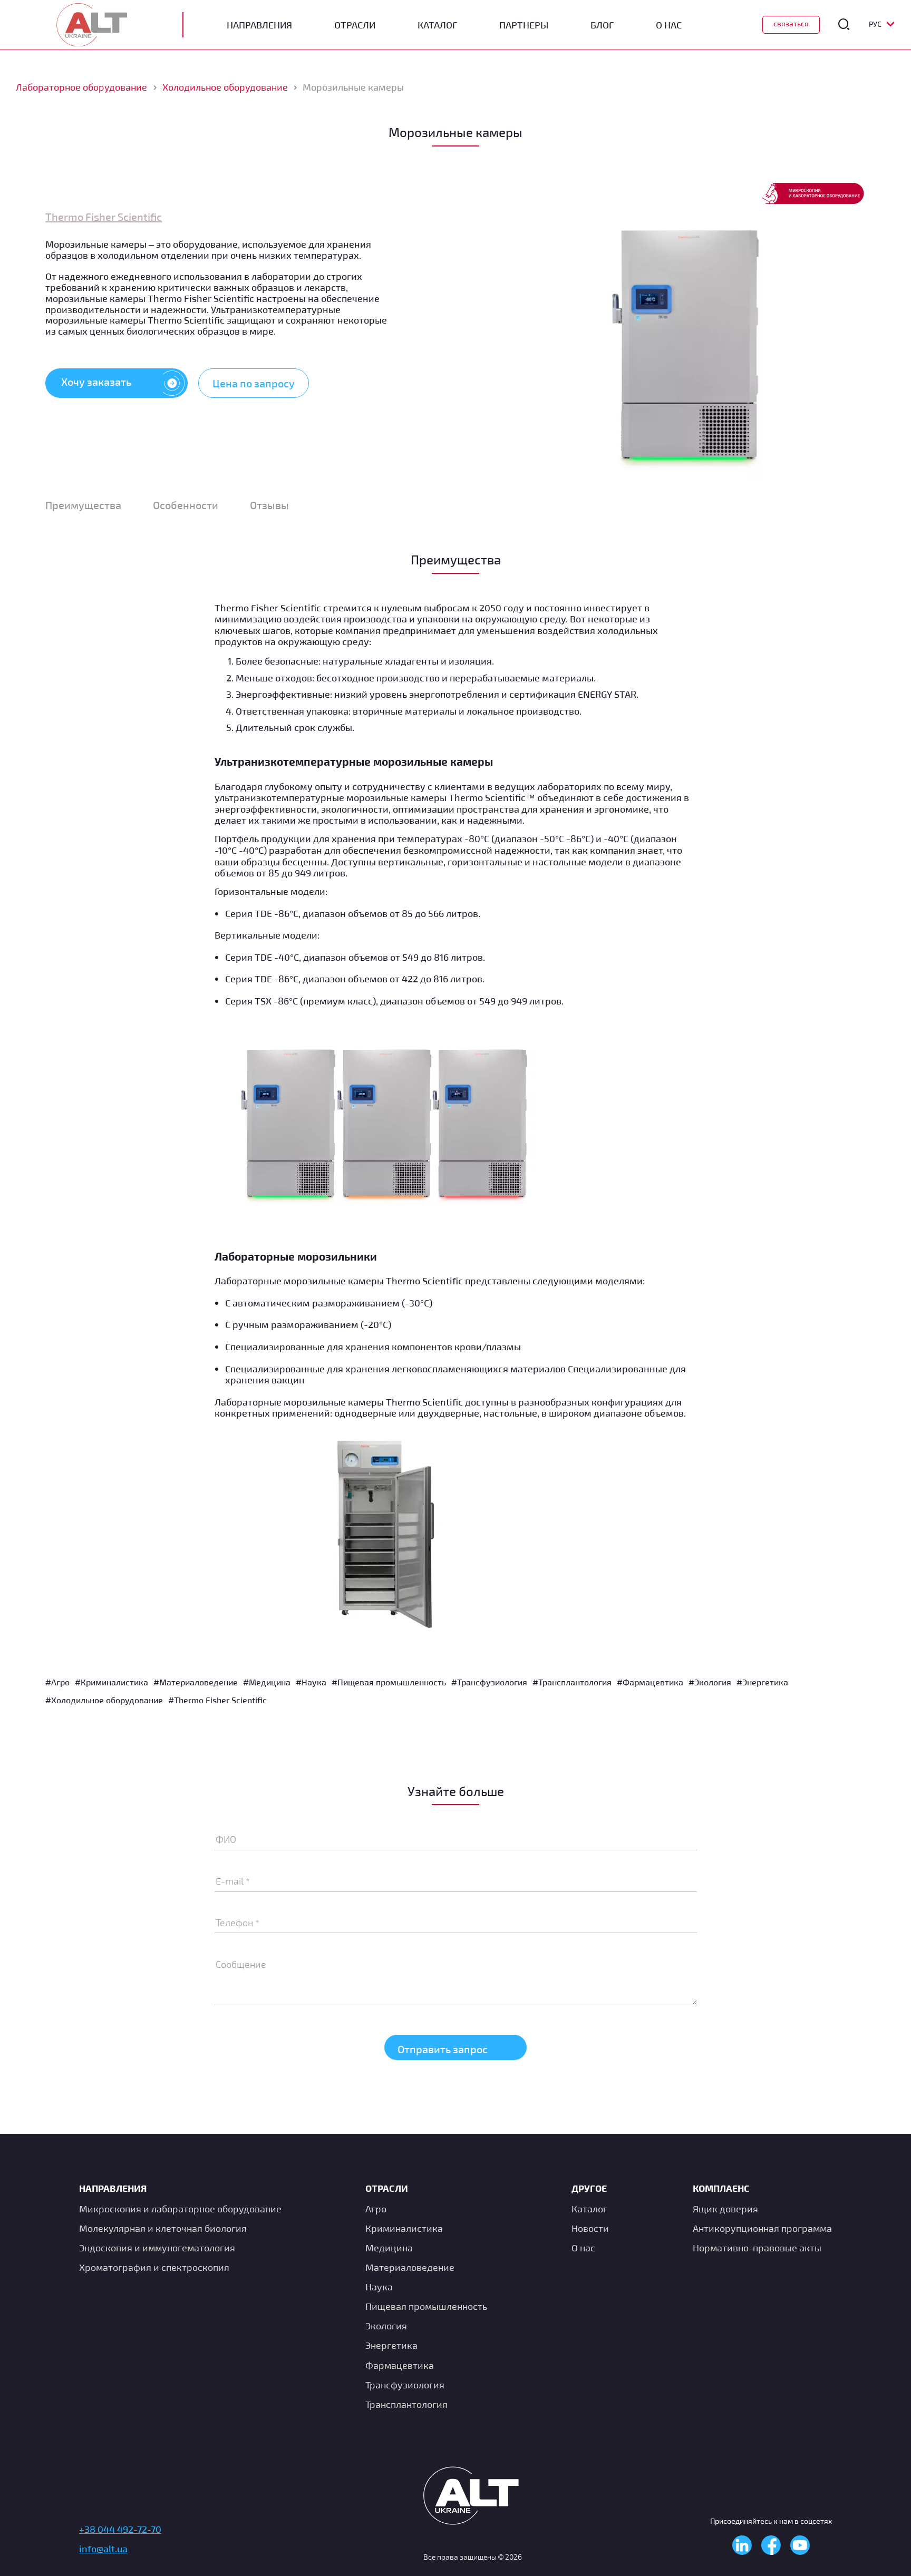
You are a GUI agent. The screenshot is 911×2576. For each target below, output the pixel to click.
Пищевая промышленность (426, 2306)
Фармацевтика (400, 2365)
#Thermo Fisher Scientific (217, 1700)
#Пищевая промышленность (389, 1682)
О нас (583, 2248)
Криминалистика (404, 2228)
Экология (386, 2326)
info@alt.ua (103, 2549)
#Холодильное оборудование (104, 1700)
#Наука (311, 1682)
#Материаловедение (196, 1682)
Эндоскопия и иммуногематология (157, 2248)
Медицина (389, 2248)
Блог (602, 25)
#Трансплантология (572, 1682)
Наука (379, 2287)
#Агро (57, 1682)
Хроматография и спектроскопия (154, 2267)
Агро (376, 2209)
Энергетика (391, 2345)
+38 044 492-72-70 (120, 2529)
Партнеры (524, 25)
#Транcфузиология (489, 1682)
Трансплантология (406, 2404)
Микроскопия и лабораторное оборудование (180, 2209)
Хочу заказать (96, 382)
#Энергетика (762, 1682)
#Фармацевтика (650, 1682)
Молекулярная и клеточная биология (163, 2228)
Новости (590, 2228)
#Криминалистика (112, 1682)
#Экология (710, 1682)
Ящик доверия (725, 2209)
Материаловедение (410, 2267)
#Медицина (267, 1682)
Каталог (437, 25)
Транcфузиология (405, 2385)
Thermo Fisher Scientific (104, 217)
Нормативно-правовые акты (757, 2248)
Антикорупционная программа (762, 2228)
